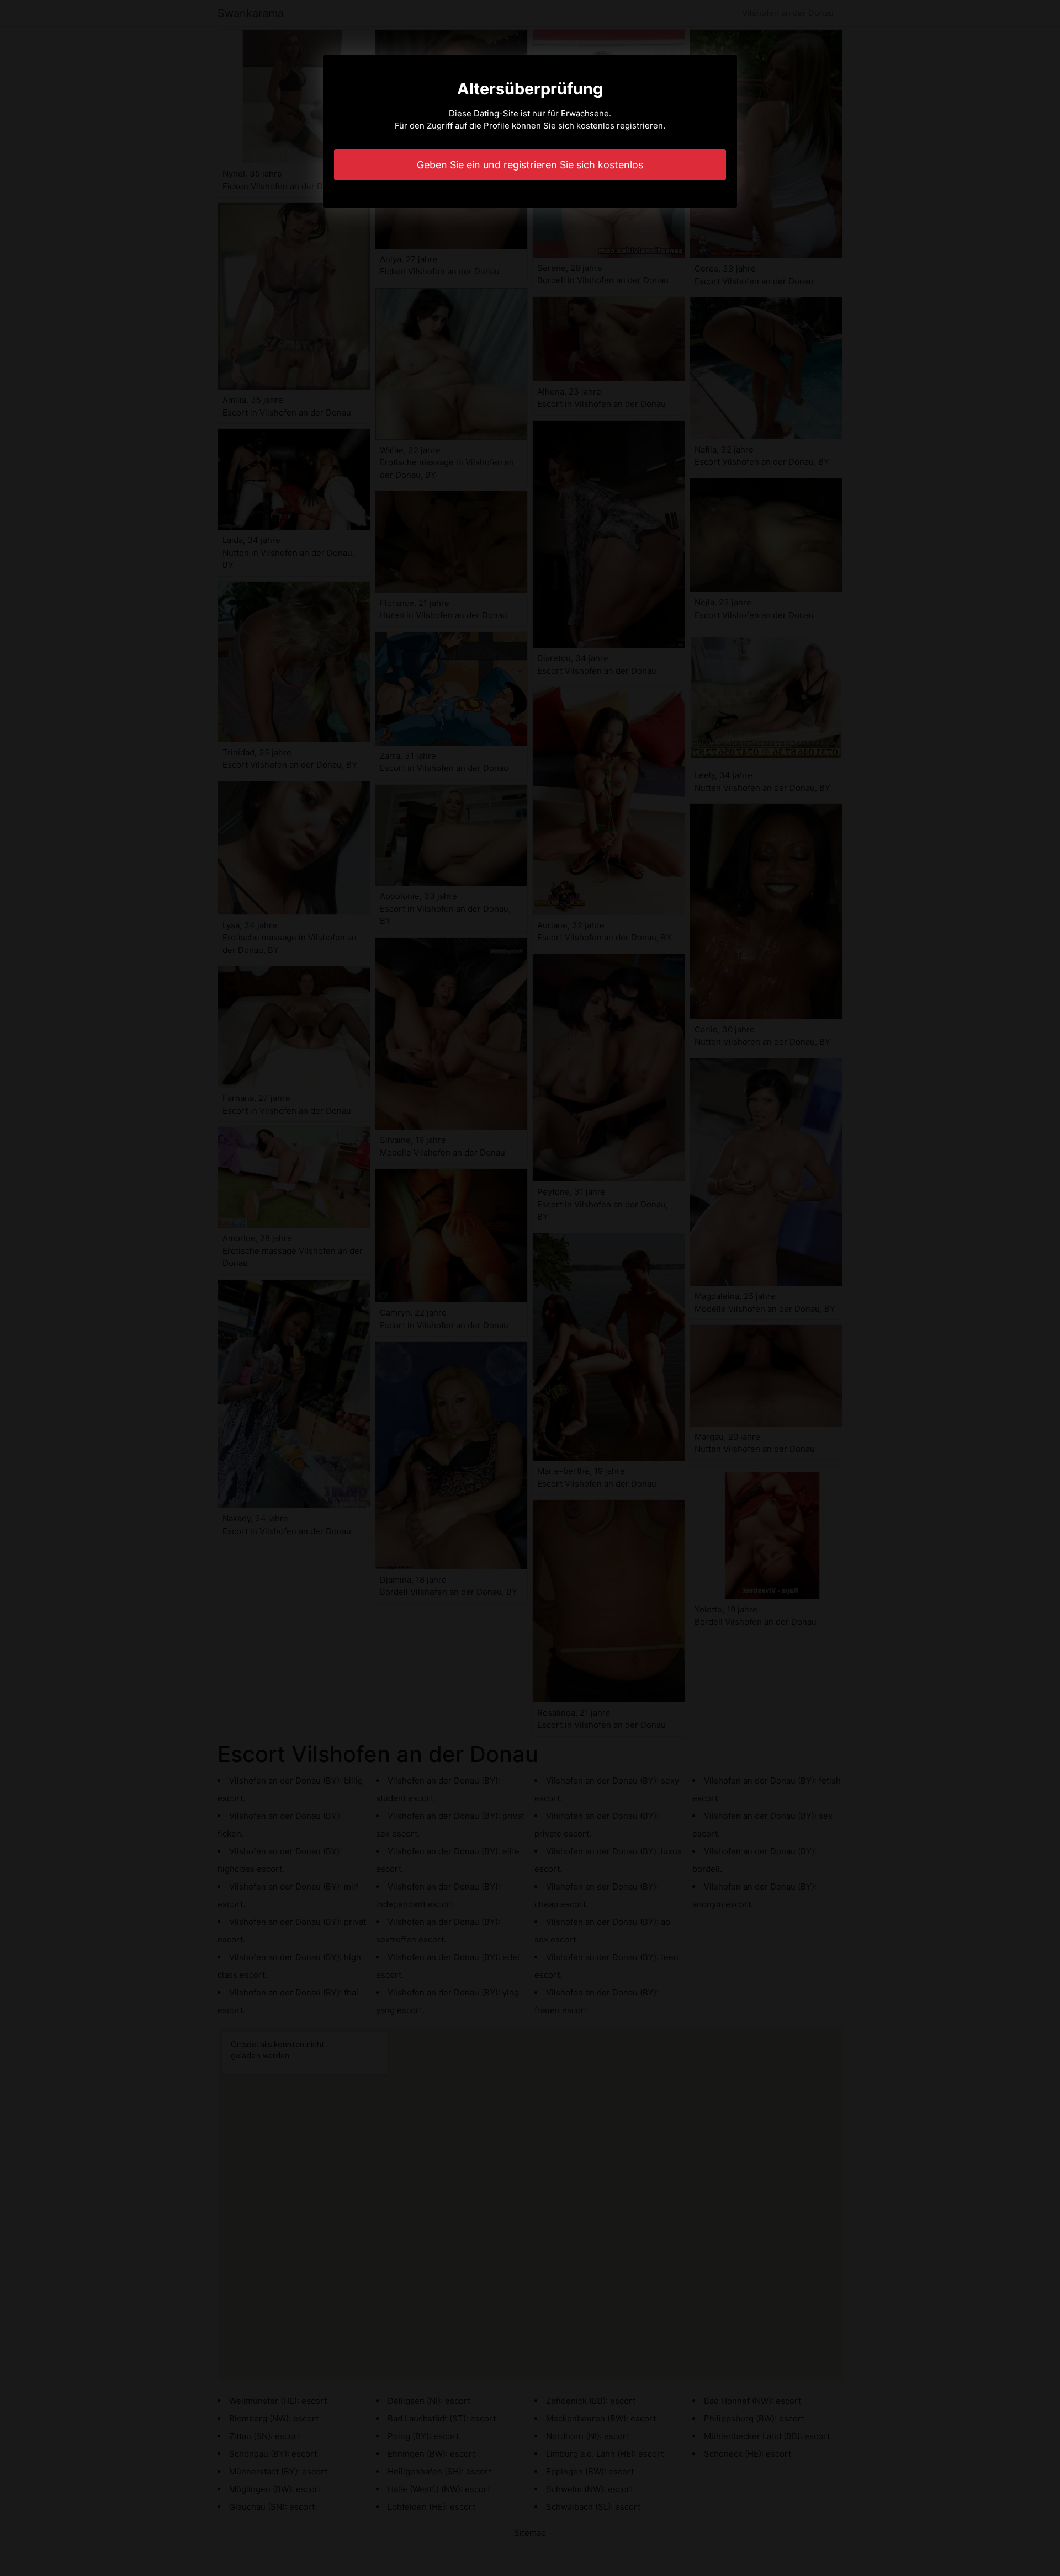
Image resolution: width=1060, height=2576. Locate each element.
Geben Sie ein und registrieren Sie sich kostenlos (530, 165)
